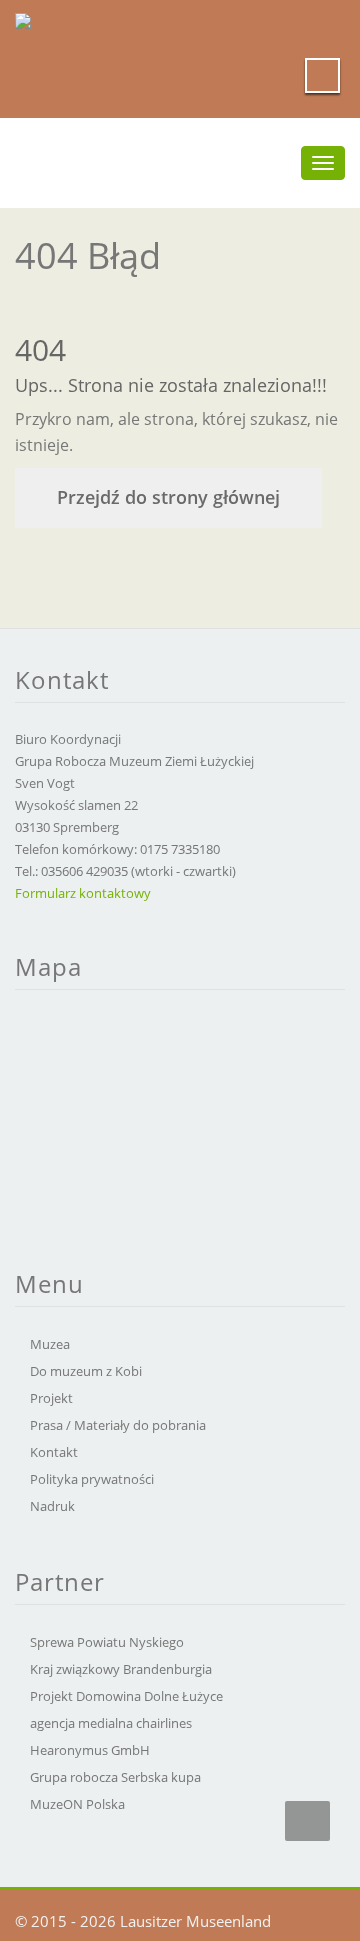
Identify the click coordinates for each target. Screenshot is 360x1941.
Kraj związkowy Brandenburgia (121, 1669)
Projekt (51, 1398)
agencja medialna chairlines (111, 1723)
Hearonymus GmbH (90, 1750)
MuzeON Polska (77, 1804)
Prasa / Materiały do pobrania (118, 1425)
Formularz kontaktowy (83, 893)
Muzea (50, 1344)
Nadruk (52, 1506)
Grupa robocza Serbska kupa (115, 1777)
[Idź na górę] (307, 1821)
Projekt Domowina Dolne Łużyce (126, 1696)
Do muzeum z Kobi (86, 1371)
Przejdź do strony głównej (168, 497)
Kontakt (54, 1452)
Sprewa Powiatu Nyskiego (107, 1642)
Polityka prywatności (92, 1479)
